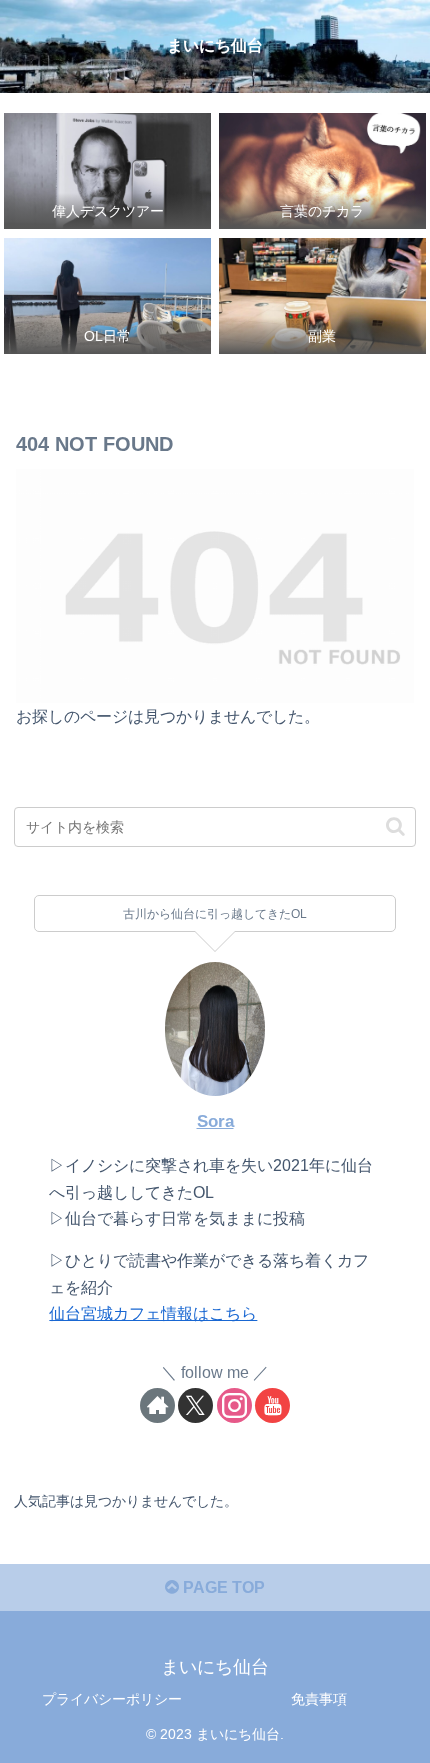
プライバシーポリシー (112, 1699)
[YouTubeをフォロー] (272, 1405)
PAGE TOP (222, 1587)
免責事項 (319, 1699)
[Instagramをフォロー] (234, 1405)
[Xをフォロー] (195, 1405)
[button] (395, 826)
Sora (215, 1121)
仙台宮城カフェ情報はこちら (153, 1313)
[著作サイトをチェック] (157, 1405)
